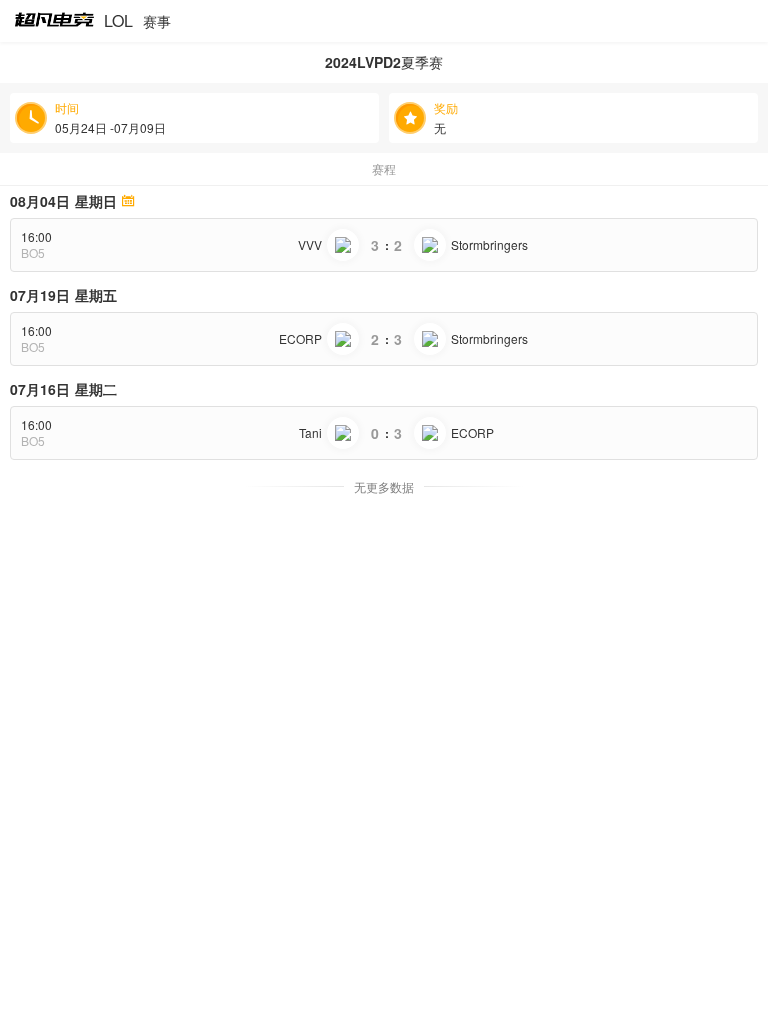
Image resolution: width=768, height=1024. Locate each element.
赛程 (384, 168)
